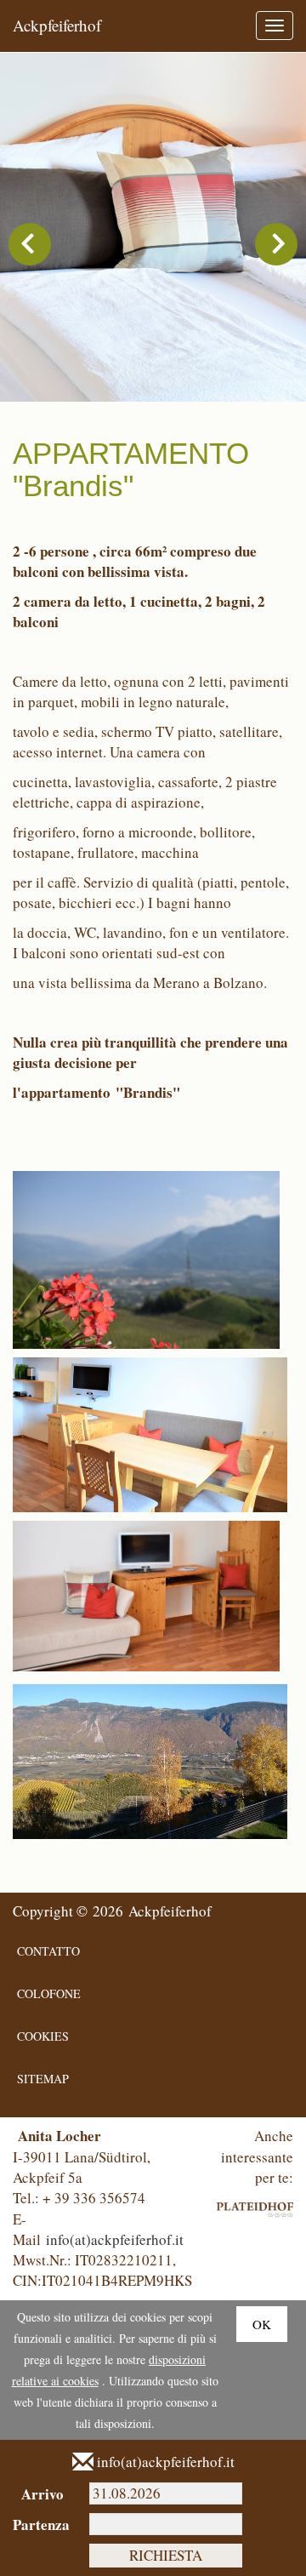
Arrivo (42, 2494)
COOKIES (43, 2036)
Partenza (38, 2525)
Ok (262, 2324)
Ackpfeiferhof (57, 25)
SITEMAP (43, 2079)
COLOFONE (49, 1993)
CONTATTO (48, 1951)
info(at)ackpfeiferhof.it (115, 2239)
